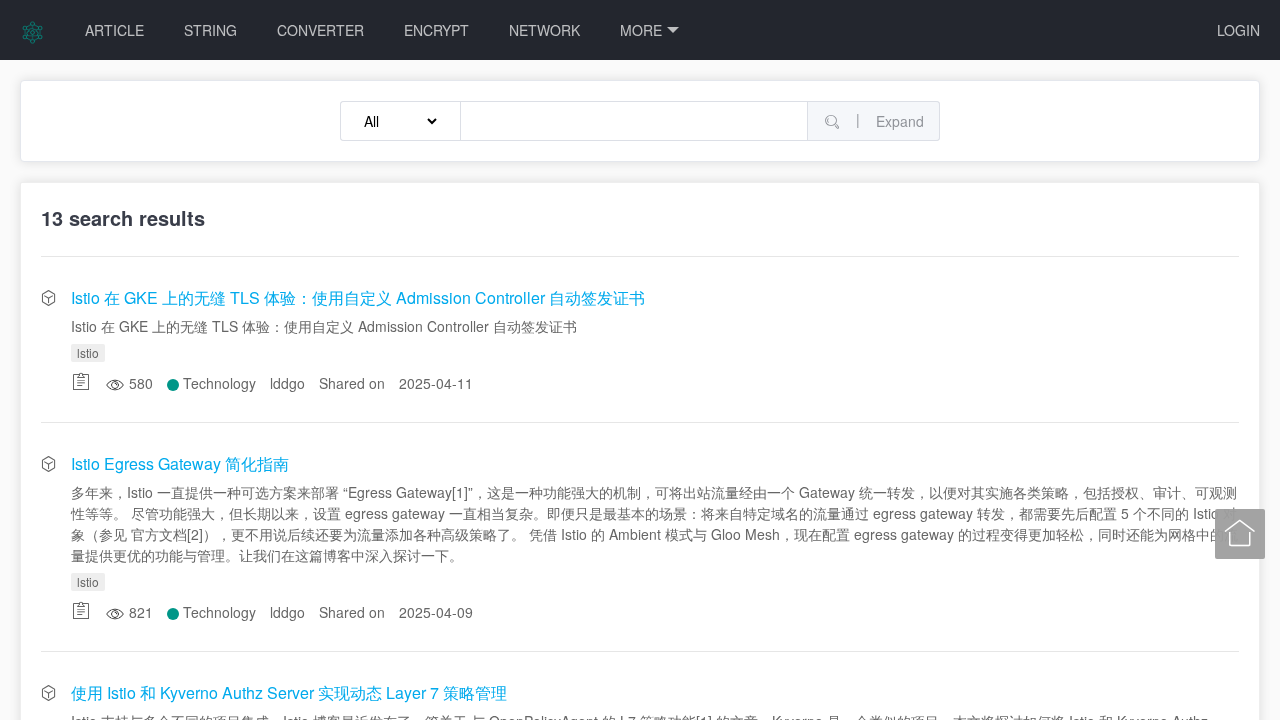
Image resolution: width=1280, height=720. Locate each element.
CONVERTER (320, 30)
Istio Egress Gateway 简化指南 (180, 463)
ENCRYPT (436, 30)
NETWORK (544, 30)
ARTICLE (114, 30)
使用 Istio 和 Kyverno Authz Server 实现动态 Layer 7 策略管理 (289, 692)
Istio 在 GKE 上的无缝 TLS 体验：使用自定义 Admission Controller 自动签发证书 (358, 297)
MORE (641, 30)
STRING (210, 30)
